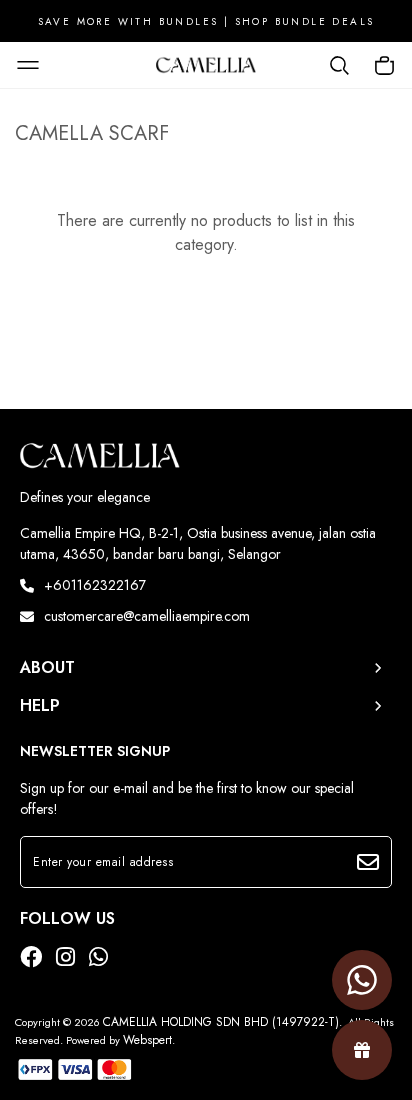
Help (40, 706)
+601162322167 (95, 585)
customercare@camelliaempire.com (147, 616)
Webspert (147, 1040)
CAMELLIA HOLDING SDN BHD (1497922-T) (221, 1022)
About (47, 668)
